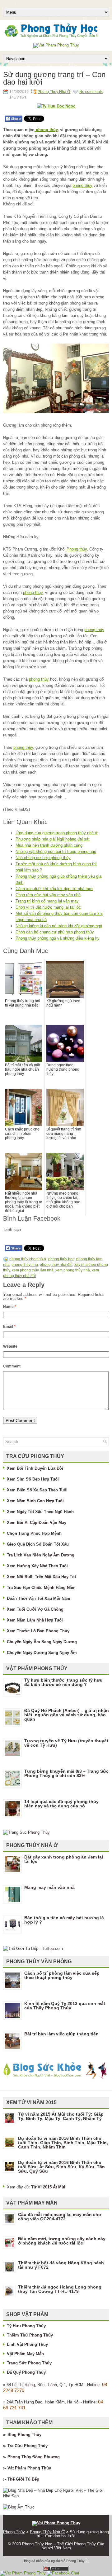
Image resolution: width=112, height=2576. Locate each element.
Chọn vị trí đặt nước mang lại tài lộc (48, 907)
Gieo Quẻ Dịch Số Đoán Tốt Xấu (38, 1544)
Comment (12, 1366)
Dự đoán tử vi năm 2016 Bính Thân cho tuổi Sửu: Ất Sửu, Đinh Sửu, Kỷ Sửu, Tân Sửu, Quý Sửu (61, 2167)
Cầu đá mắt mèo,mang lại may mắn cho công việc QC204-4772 (60, 2217)
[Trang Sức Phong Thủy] (26, 1832)
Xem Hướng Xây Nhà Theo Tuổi (37, 1566)
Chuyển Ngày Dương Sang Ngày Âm (42, 1653)
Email (9, 1327)
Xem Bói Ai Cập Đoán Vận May (37, 1523)
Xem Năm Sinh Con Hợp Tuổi (35, 1501)
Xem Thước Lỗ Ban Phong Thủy (38, 1631)
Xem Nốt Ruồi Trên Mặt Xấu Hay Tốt (41, 1577)
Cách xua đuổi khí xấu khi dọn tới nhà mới (54, 889)
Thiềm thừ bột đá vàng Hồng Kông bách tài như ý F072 (61, 2265)
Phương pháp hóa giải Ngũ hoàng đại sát (53, 839)
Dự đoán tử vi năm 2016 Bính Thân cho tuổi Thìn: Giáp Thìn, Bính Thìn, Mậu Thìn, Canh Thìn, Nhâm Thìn (63, 2143)
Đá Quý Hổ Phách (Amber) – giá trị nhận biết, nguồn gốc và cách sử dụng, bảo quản (67, 1715)
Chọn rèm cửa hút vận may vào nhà (48, 895)
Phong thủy (77, 549)
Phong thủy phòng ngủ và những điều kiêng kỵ (58, 938)
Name (10, 1307)
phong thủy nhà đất (56, 1265)
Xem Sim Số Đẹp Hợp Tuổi (33, 1479)
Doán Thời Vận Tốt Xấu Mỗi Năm (39, 1598)
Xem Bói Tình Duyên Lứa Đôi (35, 1468)
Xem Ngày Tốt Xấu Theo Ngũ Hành (40, 1512)
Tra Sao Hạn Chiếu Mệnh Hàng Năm (41, 1588)
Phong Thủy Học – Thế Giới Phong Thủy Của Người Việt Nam (63, 2546)
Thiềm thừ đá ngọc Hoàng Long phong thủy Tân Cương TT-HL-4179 (60, 2289)
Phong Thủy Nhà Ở (54, 92)
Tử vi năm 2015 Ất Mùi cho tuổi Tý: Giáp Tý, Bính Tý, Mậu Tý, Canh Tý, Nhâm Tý (61, 2116)
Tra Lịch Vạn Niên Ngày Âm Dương (41, 1555)
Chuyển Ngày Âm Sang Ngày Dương (42, 1642)
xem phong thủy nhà (73, 1270)
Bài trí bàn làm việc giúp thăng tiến (61, 2034)
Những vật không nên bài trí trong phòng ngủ (56, 851)
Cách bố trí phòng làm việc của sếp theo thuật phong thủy (62, 1975)
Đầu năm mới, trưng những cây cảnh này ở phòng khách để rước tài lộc (62, 2241)
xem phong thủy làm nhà (33, 1270)
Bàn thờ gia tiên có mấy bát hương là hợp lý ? (64, 1920)
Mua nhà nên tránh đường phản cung (49, 845)
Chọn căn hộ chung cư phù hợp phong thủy (55, 932)
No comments (91, 92)
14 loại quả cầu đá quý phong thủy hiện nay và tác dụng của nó (61, 1804)
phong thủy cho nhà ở (28, 1259)
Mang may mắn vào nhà (49, 1887)
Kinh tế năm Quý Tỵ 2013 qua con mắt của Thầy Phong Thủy (65, 2006)
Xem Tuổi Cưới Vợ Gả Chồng (35, 1609)
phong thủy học (61, 1259)
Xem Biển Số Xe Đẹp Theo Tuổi (37, 1490)
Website (10, 1346)
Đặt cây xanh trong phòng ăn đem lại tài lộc (64, 1859)
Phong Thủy (30, 2435)
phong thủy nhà (25, 1265)
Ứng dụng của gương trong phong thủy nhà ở (57, 833)
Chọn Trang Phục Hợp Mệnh (34, 1533)
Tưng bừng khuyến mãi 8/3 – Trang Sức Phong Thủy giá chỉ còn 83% (66, 1773)
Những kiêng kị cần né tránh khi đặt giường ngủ (59, 926)
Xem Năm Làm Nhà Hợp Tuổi (35, 1620)
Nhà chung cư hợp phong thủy (43, 858)
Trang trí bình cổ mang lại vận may (47, 901)
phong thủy (46, 130)
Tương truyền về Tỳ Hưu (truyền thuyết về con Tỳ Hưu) (66, 1743)
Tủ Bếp (32, 2479)
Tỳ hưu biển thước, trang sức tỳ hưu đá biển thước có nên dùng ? (63, 1682)
